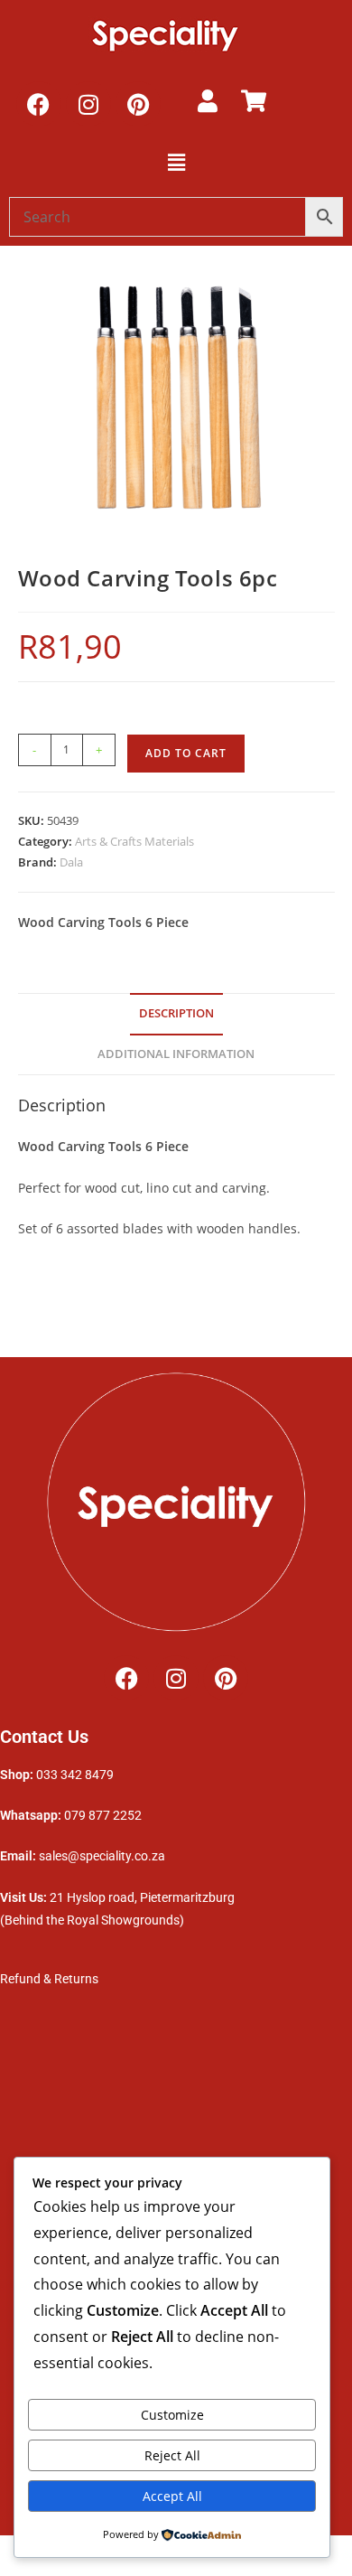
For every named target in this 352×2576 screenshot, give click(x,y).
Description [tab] (176, 1013)
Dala (71, 862)
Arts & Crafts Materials (134, 841)
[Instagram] (88, 104)
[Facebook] (39, 104)
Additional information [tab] (176, 1054)
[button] (176, 162)
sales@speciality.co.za (102, 1856)
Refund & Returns (51, 1979)
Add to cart (186, 753)
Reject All (172, 2455)
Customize (172, 2415)
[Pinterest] (138, 104)
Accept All (172, 2496)
